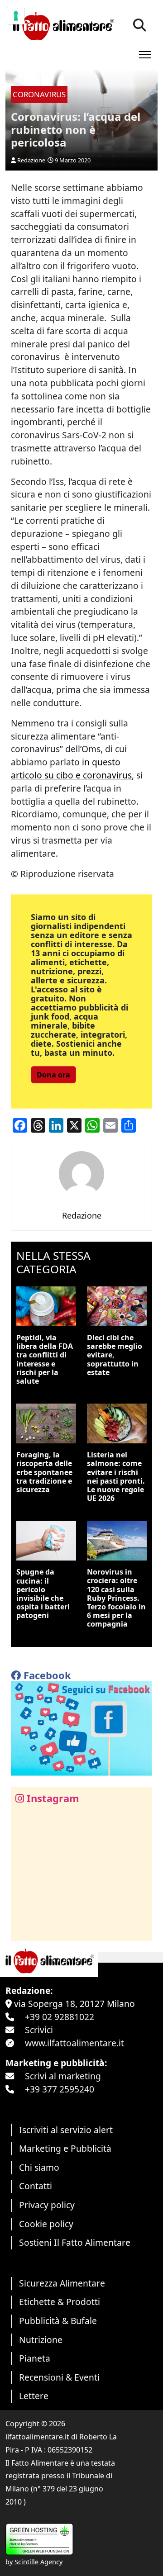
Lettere (34, 2396)
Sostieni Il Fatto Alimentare (75, 2242)
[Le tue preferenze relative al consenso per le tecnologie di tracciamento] (16, 16)
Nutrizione (41, 2340)
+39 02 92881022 (60, 2017)
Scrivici (39, 2030)
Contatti (36, 2186)
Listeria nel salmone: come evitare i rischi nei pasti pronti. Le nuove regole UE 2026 (116, 1476)
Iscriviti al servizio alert (66, 2130)
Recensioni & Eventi (59, 2377)
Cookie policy (46, 2224)
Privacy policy (47, 2205)
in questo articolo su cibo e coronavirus (71, 769)
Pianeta (35, 2358)
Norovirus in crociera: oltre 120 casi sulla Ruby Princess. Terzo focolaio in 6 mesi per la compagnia (116, 1598)
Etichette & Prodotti (60, 2302)
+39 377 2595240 (60, 2089)
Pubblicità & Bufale (58, 2321)
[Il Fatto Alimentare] (62, 25)
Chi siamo (39, 2167)
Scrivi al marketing (63, 2076)
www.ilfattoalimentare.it (74, 2043)
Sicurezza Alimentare (62, 2283)
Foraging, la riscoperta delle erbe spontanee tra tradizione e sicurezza (44, 1472)
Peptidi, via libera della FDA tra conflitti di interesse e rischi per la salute (45, 1359)
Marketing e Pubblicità (65, 2148)
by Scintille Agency (34, 2562)
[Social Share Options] (24, 1929)
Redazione (31, 160)
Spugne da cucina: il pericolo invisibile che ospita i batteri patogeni (43, 1594)
